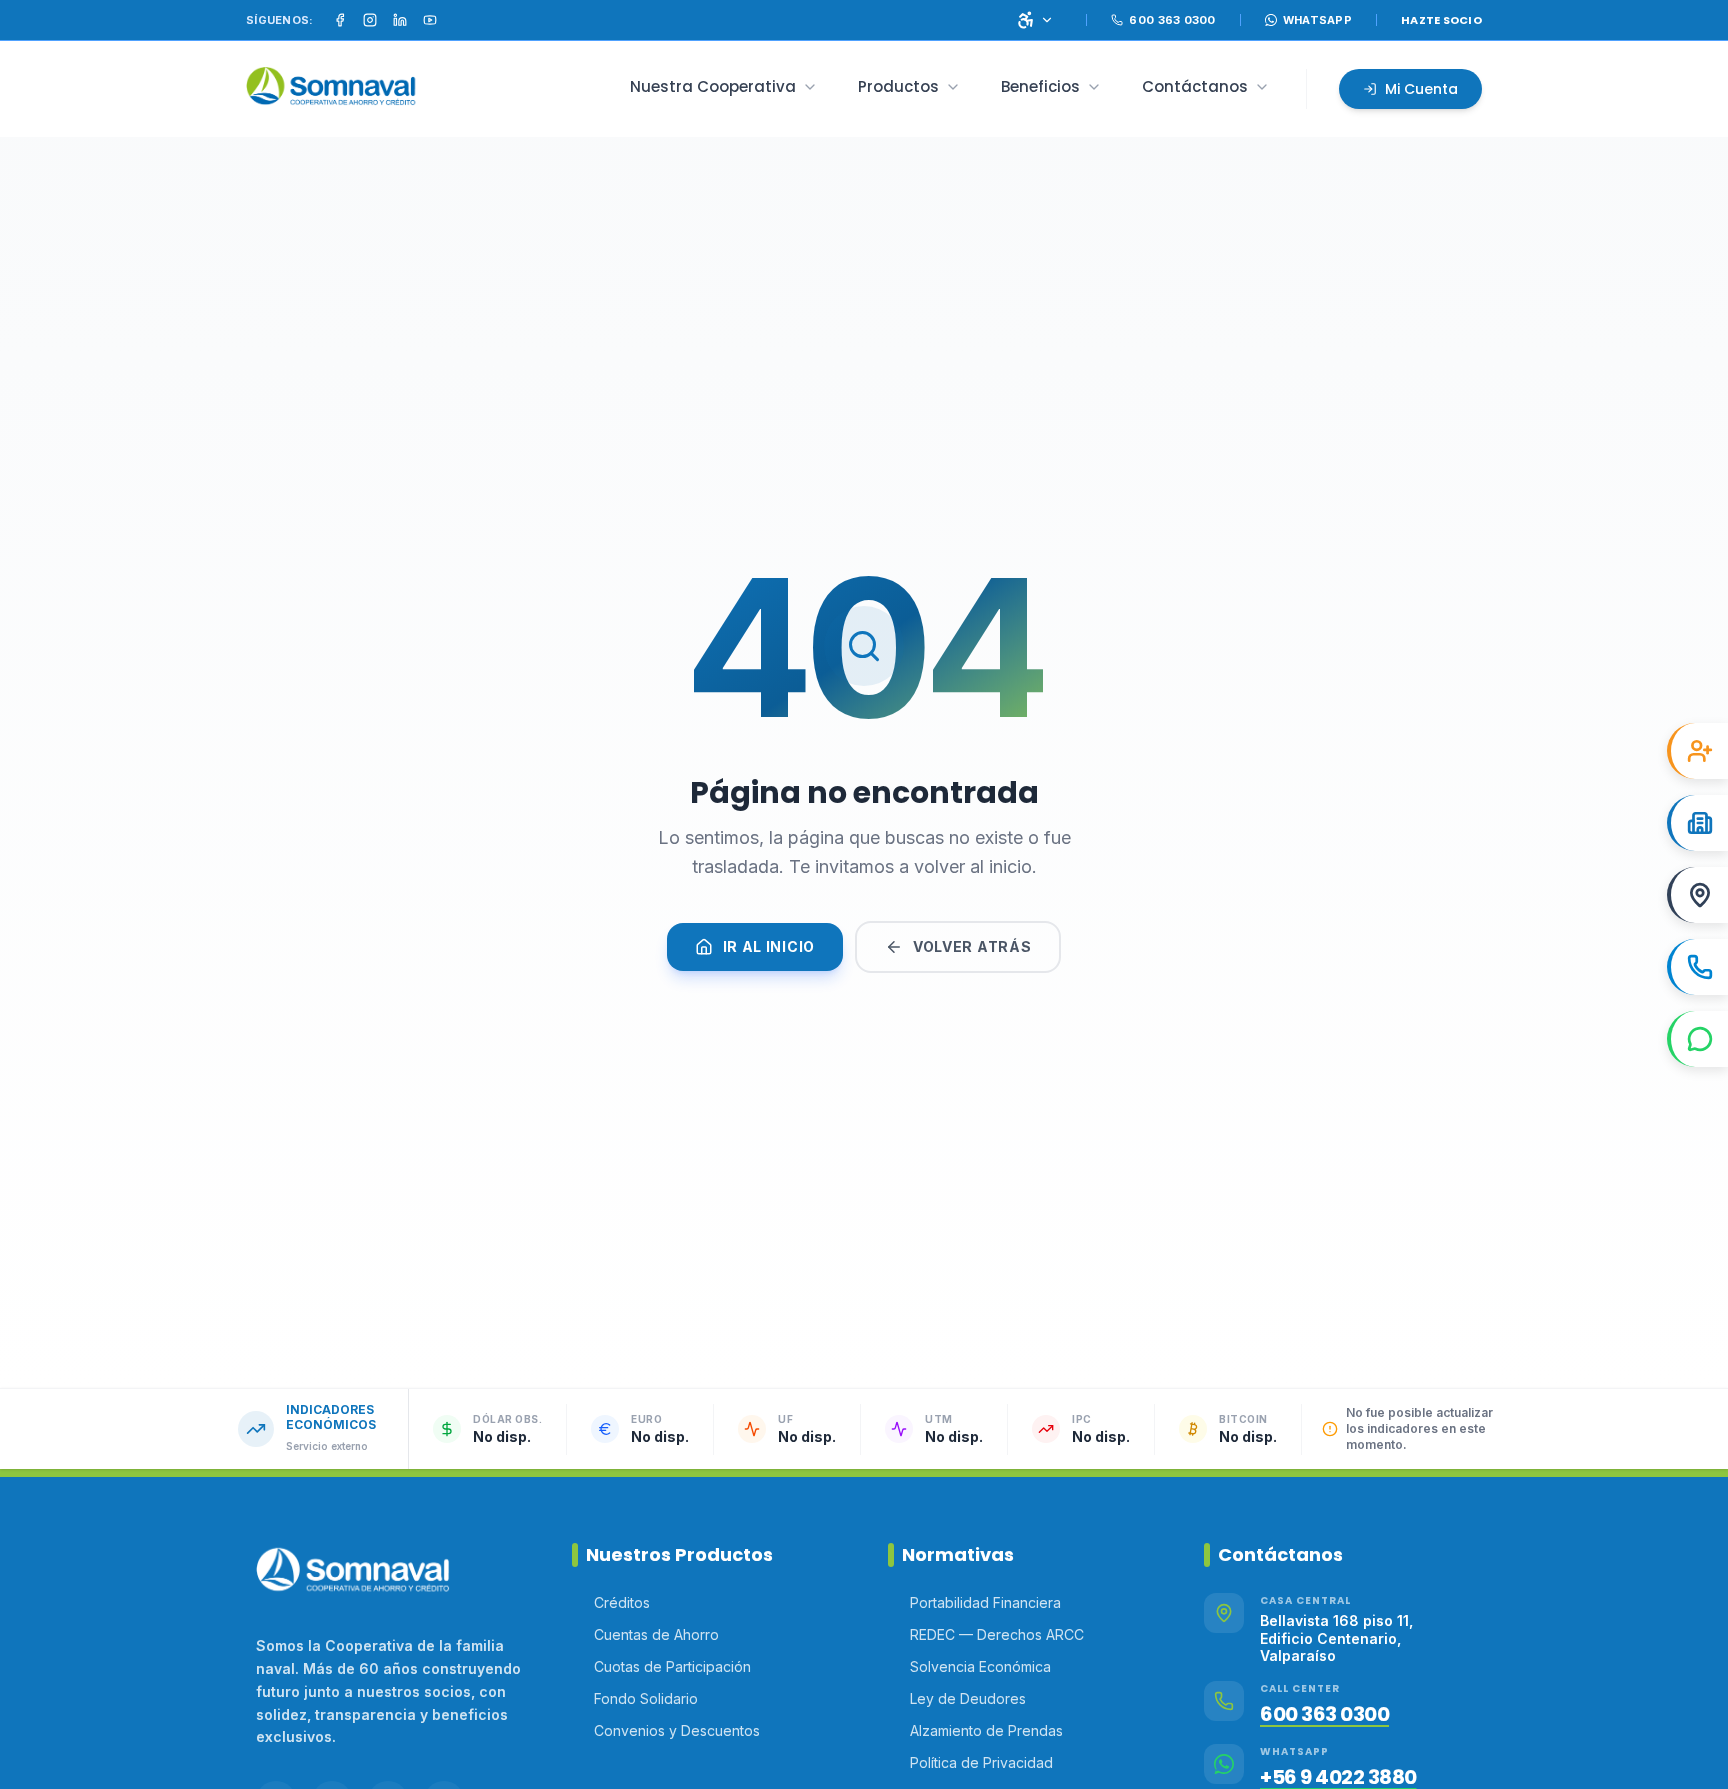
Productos (898, 86)
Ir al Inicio (769, 946)
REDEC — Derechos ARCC (997, 1634)
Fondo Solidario (646, 1698)
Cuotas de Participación (672, 1666)
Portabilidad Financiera (985, 1602)
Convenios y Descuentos (677, 1730)
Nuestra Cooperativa (713, 86)
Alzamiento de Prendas (986, 1730)
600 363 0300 (1324, 1714)
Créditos (622, 1602)
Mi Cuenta (1421, 89)
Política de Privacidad (981, 1762)
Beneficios (1040, 86)
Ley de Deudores (968, 1698)
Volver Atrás (972, 946)
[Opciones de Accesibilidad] (1035, 20)
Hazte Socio (1441, 20)
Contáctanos (1195, 86)
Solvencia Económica (980, 1666)
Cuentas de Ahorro (656, 1634)
